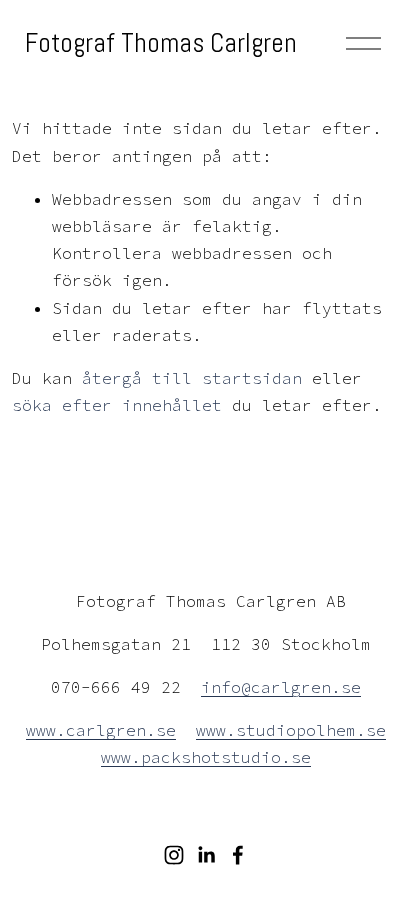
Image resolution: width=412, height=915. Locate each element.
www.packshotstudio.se (206, 757)
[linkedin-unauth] (206, 855)
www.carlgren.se (101, 730)
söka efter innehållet (117, 405)
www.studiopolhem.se (291, 730)
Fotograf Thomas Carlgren (161, 43)
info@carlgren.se (281, 687)
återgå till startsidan (192, 378)
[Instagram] (174, 855)
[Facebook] (238, 855)
